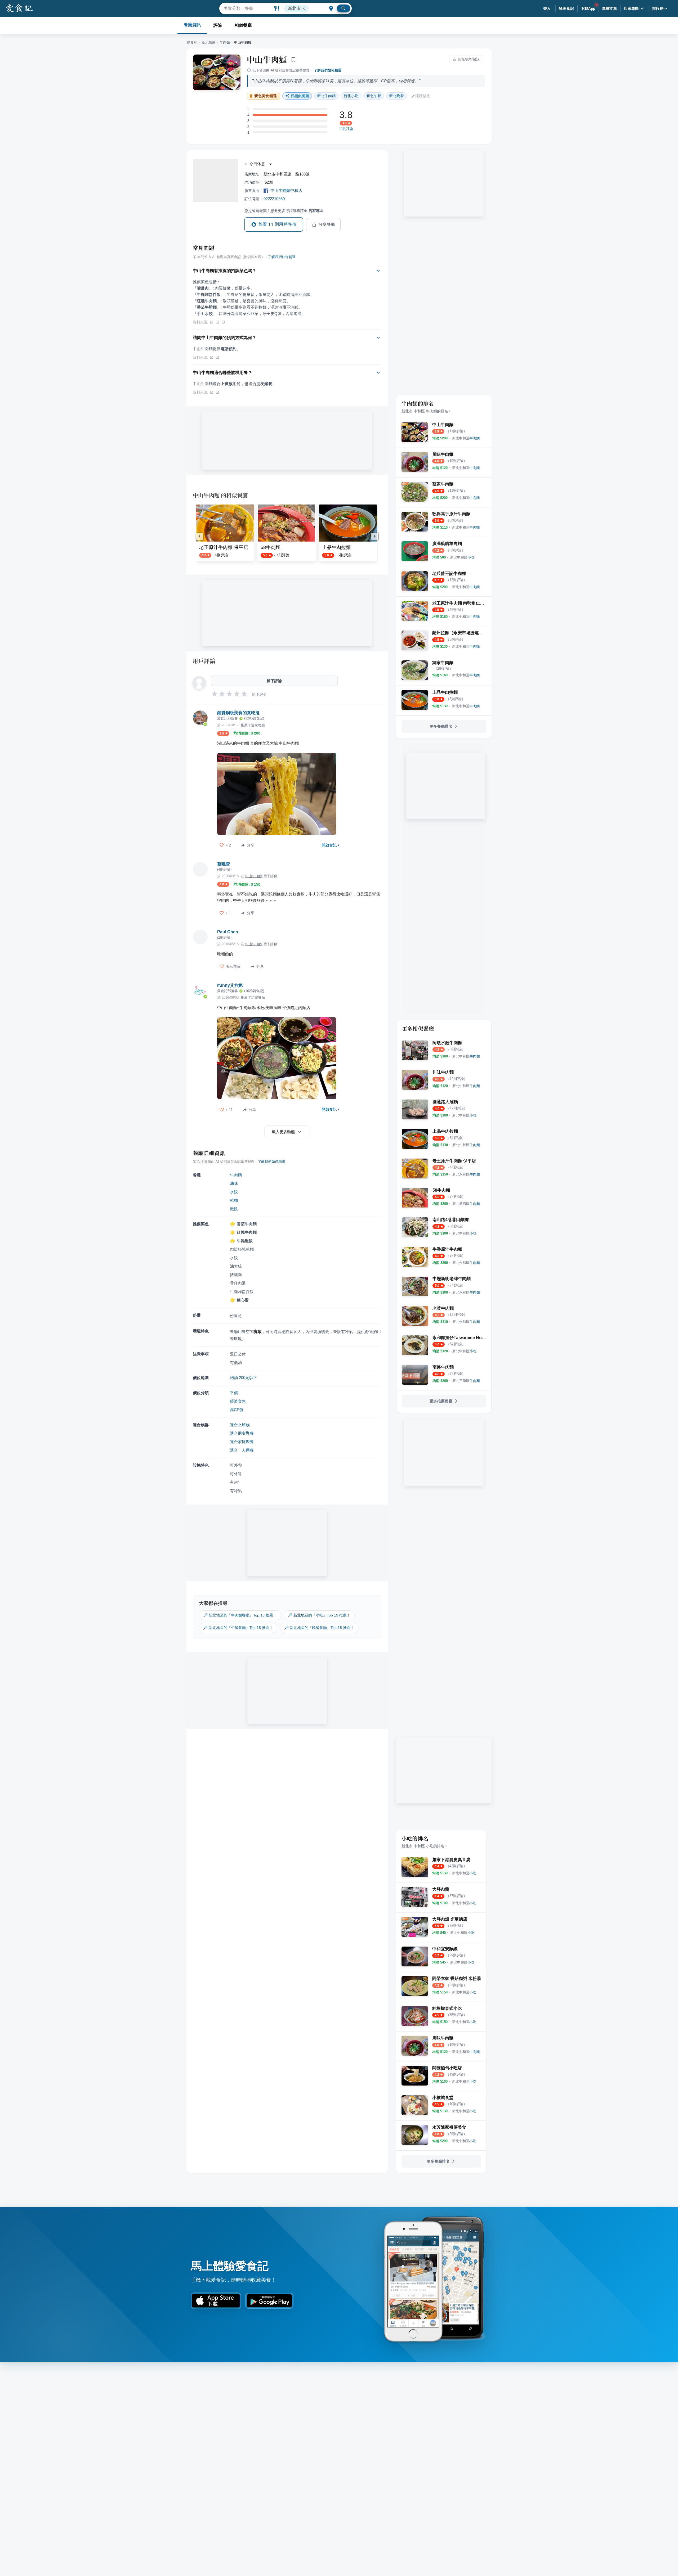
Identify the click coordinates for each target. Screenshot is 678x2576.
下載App (588, 8)
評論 (218, 25)
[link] (466, 438)
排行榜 (658, 8)
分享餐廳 (327, 224)
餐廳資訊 (192, 25)
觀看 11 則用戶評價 (277, 224)
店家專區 (631, 8)
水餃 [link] (234, 1192)
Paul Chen (228, 932)
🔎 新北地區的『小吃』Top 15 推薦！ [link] (319, 1615)
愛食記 (192, 42)
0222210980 (274, 199)
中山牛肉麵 (267, 59)
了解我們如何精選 (328, 70)
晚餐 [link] (396, 96)
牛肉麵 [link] (326, 96)
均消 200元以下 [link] (244, 1378)
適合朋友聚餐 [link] (242, 1433)
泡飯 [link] (234, 1209)
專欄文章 (610, 8)
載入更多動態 (283, 1132)
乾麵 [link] (234, 1200)
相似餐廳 (243, 25)
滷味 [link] (234, 1183)
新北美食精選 (266, 96)
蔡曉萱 (224, 864)
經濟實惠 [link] (238, 1401)
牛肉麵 (225, 42)
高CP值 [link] (237, 1410)
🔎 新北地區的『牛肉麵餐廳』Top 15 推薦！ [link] (240, 1615)
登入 (547, 8)
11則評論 (346, 129)
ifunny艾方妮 (230, 985)
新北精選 (208, 42)
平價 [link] (234, 1393)
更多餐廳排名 (441, 726)
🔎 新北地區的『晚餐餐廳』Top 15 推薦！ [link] (319, 1628)
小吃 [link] (351, 96)
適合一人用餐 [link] (242, 1450)
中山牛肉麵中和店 (286, 190)
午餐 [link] (374, 96)
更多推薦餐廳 (441, 1401)
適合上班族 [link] (240, 1425)
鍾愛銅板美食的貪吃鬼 (238, 713)
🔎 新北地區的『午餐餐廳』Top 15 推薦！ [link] (238, 1628)
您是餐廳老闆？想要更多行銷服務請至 (284, 211)
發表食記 (567, 8)
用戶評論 (204, 661)
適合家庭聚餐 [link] (242, 1442)
